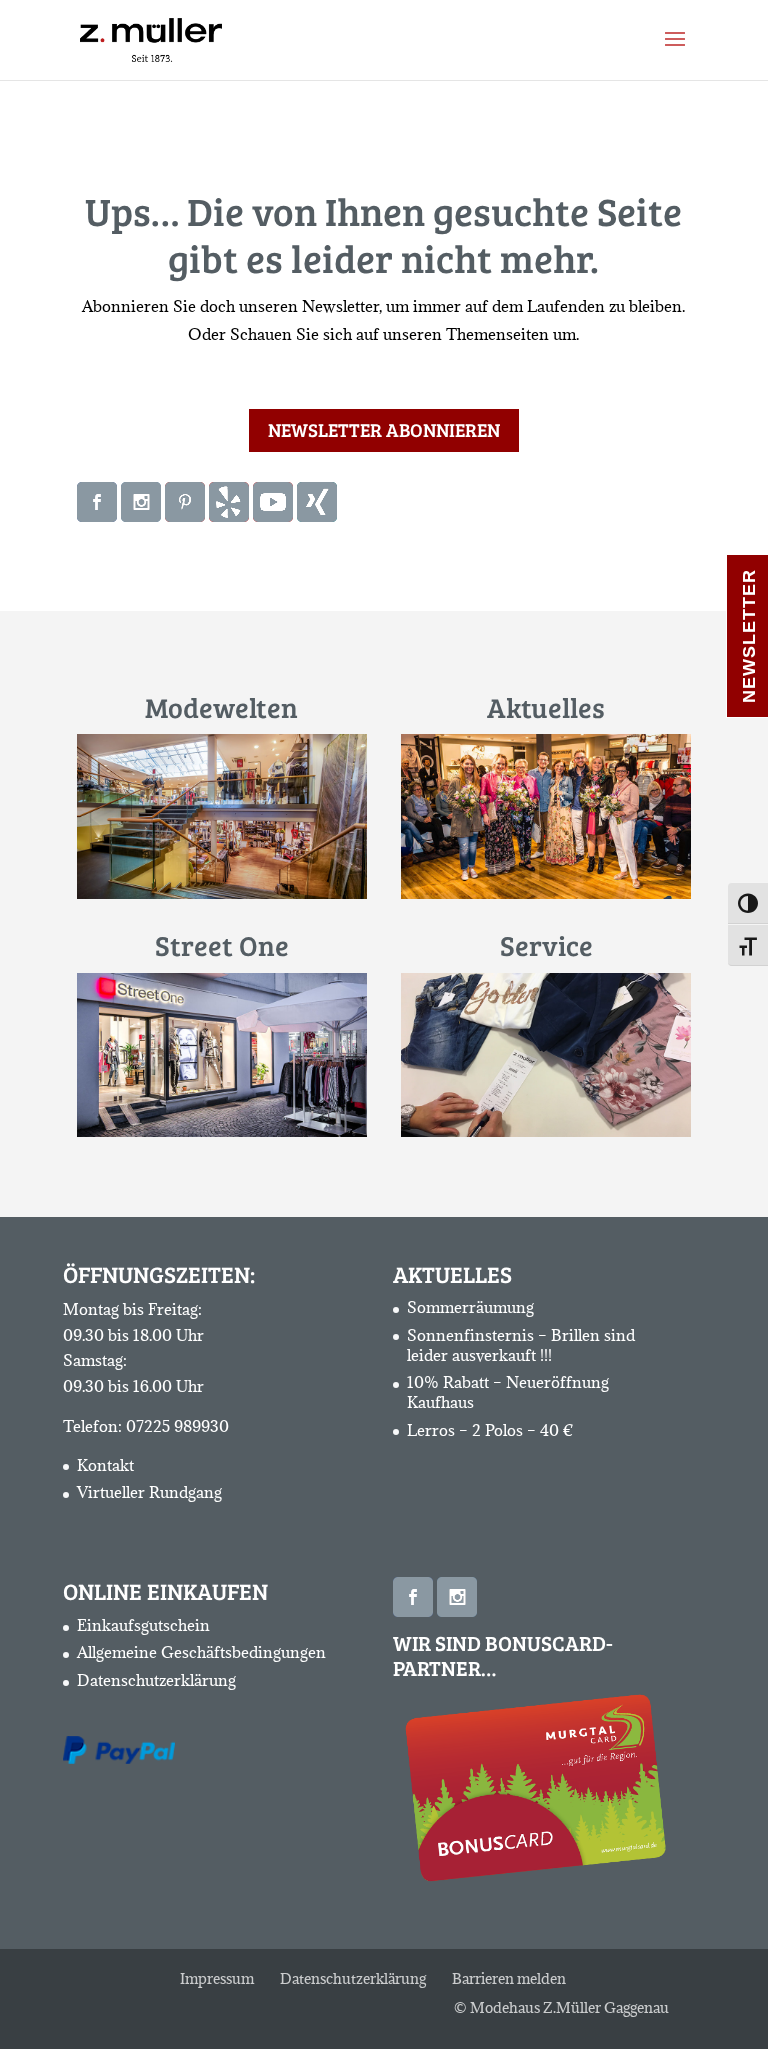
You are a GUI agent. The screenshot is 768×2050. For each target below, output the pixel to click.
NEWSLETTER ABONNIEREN (384, 429)
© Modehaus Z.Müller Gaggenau (561, 2007)
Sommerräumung (470, 1307)
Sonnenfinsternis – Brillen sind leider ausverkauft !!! (521, 1345)
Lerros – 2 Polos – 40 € (490, 1430)
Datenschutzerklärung (156, 1680)
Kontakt (105, 1465)
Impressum (217, 1978)
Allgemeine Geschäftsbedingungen (201, 1652)
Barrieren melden (509, 1978)
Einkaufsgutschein (143, 1625)
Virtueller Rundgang (149, 1492)
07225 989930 (177, 1426)
